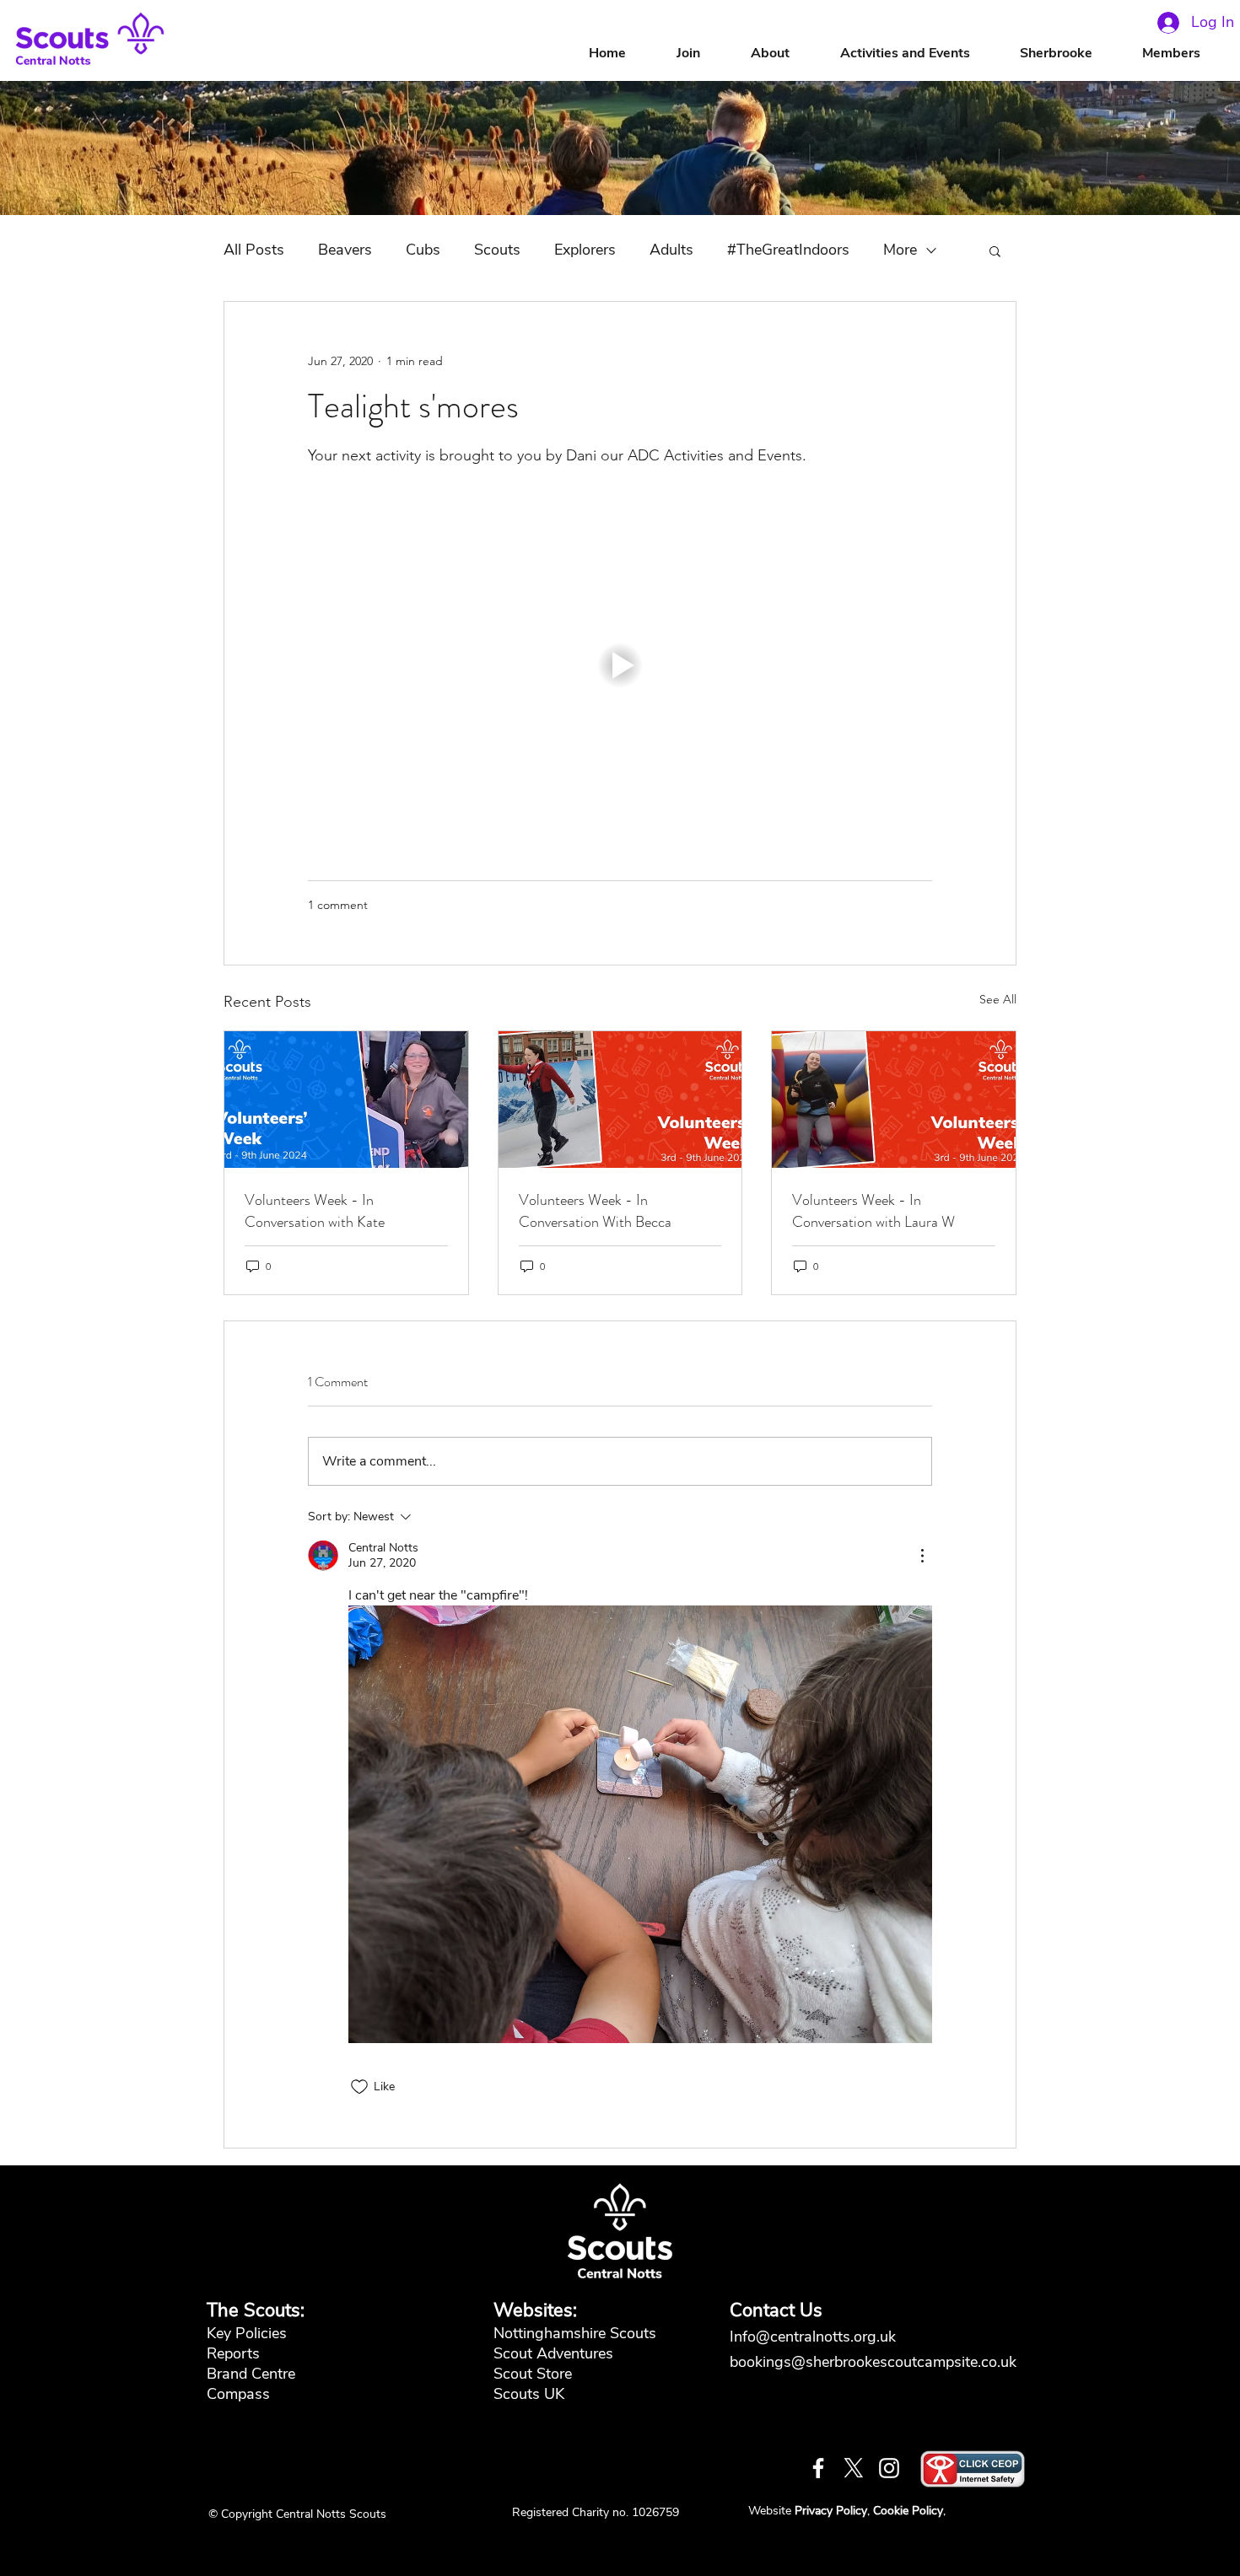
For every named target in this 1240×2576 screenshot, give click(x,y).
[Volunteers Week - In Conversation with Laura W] (894, 1100)
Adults (671, 250)
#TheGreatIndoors (788, 250)
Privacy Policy (831, 2511)
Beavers (345, 250)
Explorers (585, 250)
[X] (854, 2468)
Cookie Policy (908, 2511)
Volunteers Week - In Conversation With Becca (595, 1211)
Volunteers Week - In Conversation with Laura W (873, 1211)
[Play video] (620, 665)
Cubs (423, 250)
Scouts (497, 250)
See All (998, 999)
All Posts (254, 250)
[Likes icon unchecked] (359, 2087)
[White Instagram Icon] (889, 2468)
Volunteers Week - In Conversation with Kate (315, 1211)
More (900, 250)
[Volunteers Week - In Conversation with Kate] (346, 1100)
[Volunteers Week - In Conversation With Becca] (620, 1100)
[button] (787, 54)
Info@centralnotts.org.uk (815, 2337)
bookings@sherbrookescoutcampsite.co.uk (873, 2362)
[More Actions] (922, 1556)
